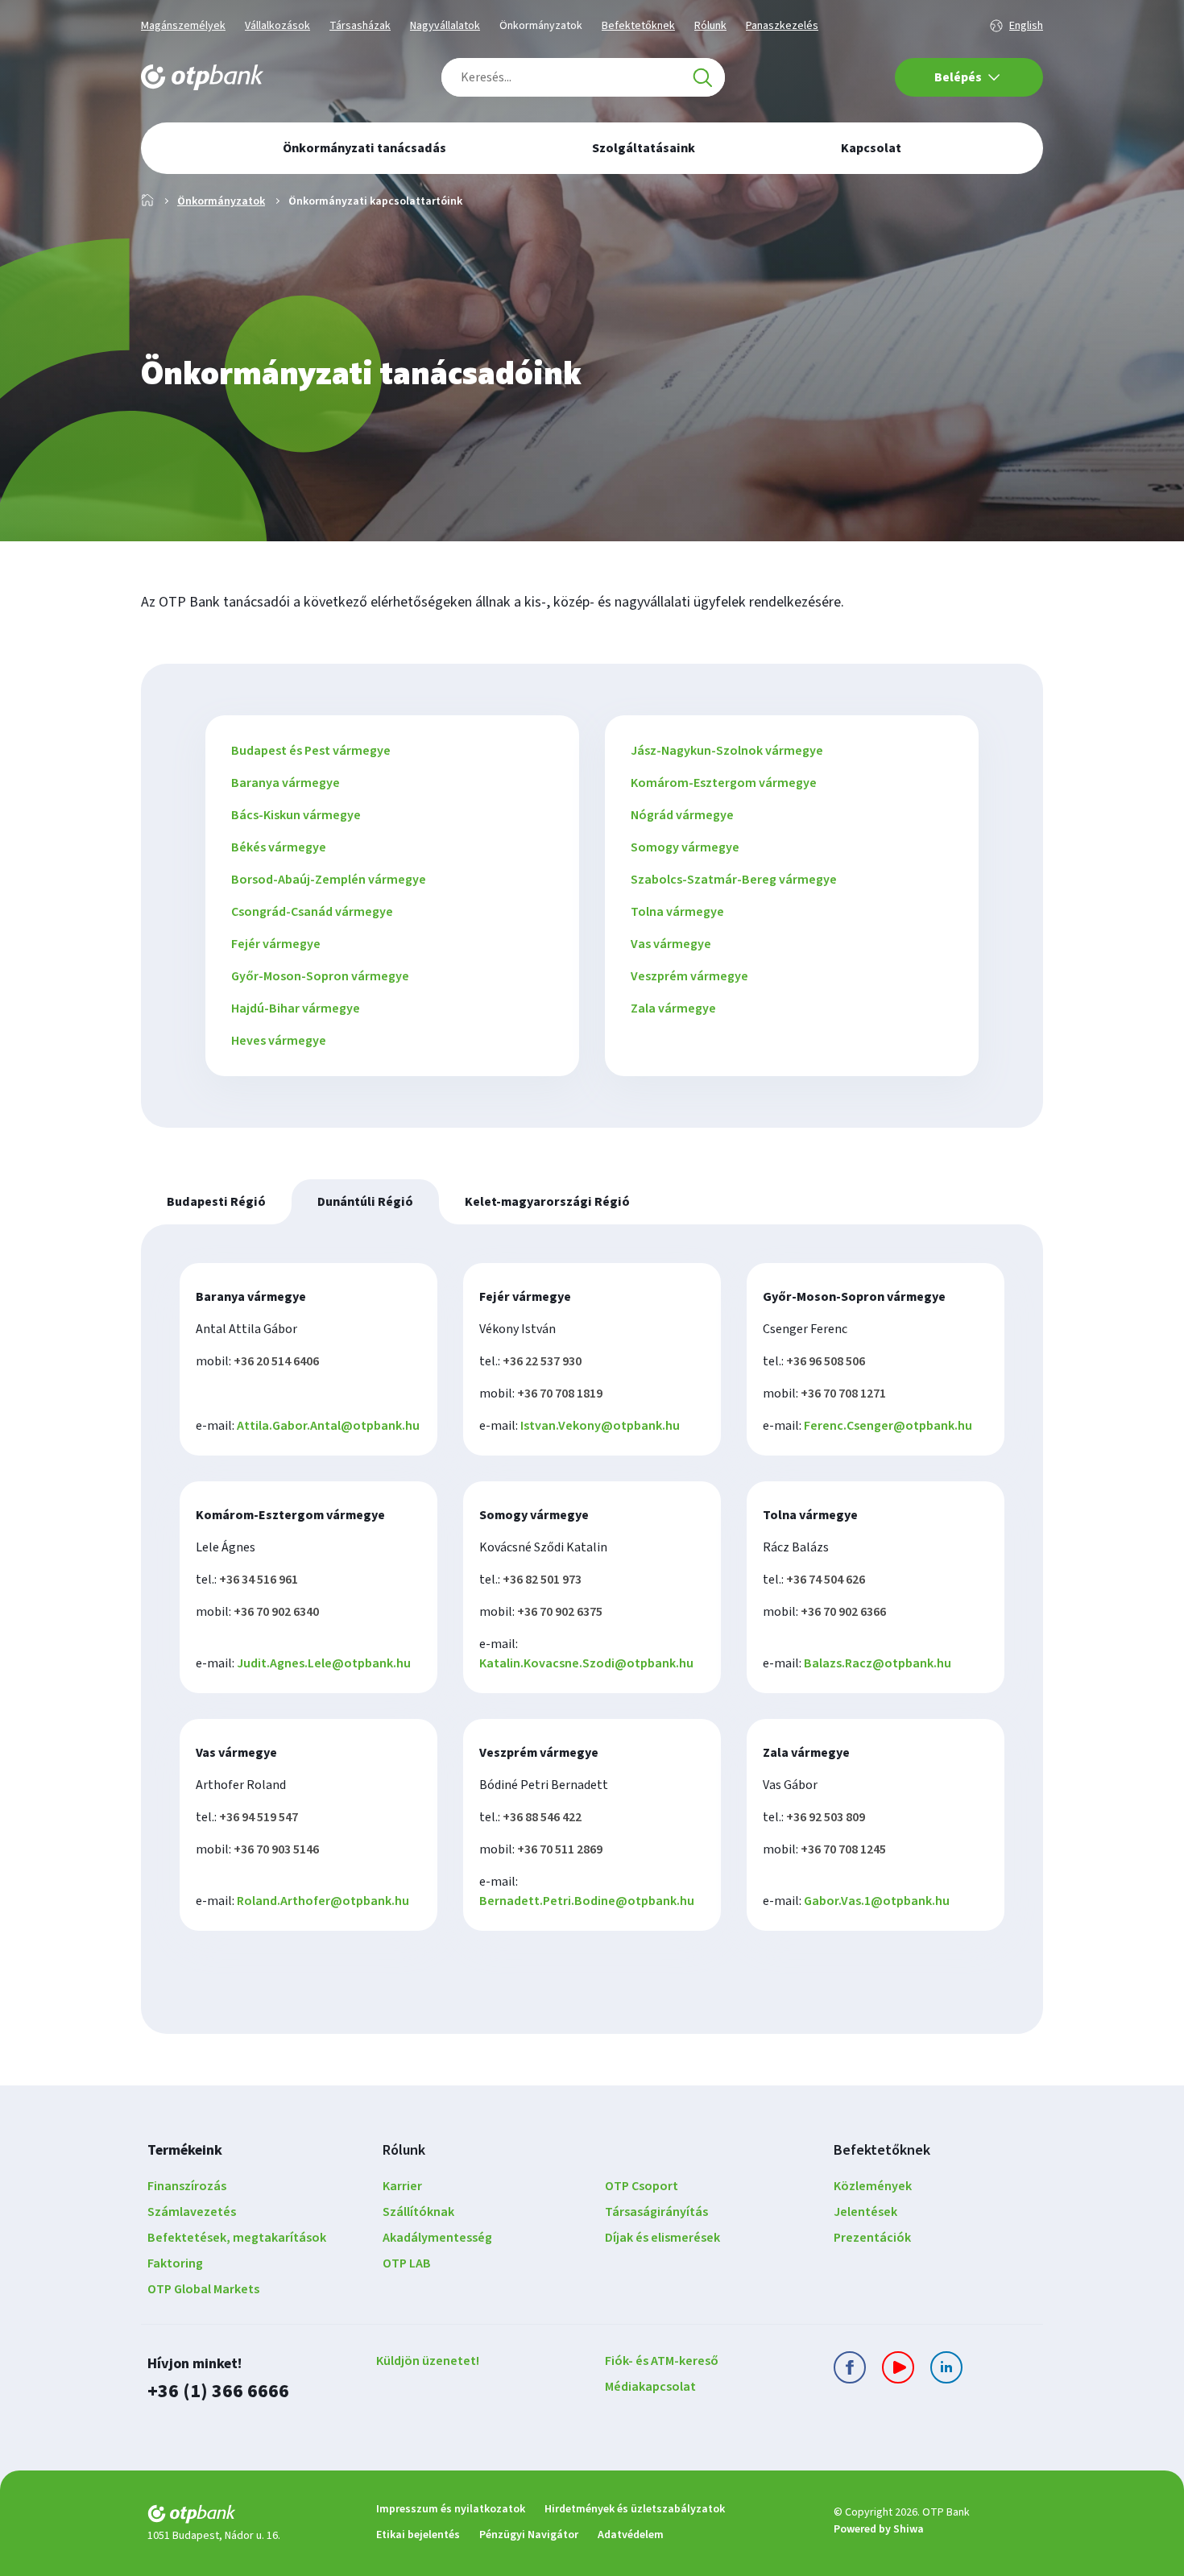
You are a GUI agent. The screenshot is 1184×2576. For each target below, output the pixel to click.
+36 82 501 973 (542, 1580)
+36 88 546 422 (542, 1817)
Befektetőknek (638, 26)
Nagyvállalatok (445, 26)
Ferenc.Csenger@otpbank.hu (888, 1426)
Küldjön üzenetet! (428, 2361)
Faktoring (175, 2263)
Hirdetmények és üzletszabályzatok (635, 2509)
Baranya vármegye (286, 783)
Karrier (402, 2186)
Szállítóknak (418, 2212)
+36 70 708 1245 (843, 1849)
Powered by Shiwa (879, 2529)
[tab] (216, 1202)
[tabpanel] (592, 1629)
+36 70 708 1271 (843, 1394)
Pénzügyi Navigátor (529, 2535)
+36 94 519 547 (259, 1817)
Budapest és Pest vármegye (311, 751)
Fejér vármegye (276, 944)
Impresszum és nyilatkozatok (451, 2509)
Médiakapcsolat (650, 2387)
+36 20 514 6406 (276, 1361)
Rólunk (710, 26)
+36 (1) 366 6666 (218, 2391)
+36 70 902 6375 (560, 1612)
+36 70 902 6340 (276, 1612)
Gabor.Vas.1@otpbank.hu (877, 1901)
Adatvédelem (631, 2535)
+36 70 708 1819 (560, 1394)
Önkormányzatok (541, 26)
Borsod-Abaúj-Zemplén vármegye (329, 880)
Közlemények (873, 2186)
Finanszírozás (187, 2186)
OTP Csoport (642, 2186)
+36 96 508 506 (826, 1361)
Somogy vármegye (685, 847)
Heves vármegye (279, 1041)
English (1026, 26)
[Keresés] (702, 77)
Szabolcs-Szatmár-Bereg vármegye (734, 880)
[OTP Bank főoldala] (202, 77)
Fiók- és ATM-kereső (662, 2361)
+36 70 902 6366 (843, 1612)
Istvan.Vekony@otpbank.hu (600, 1426)
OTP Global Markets (203, 2289)
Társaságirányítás (656, 2212)
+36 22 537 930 (542, 1361)
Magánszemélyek (183, 26)
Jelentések (865, 2212)
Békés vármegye (279, 847)
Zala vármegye (673, 1008)
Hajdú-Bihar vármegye (296, 1008)
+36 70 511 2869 (560, 1849)
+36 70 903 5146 (276, 1849)
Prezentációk (872, 2238)
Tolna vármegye (677, 912)
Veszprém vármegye (689, 976)
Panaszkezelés (782, 26)
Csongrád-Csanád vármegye (312, 912)
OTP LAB (407, 2263)
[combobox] (583, 77)
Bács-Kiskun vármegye (296, 815)
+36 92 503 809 (826, 1817)
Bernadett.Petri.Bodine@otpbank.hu (587, 1901)
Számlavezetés (192, 2212)
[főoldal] (249, 2517)
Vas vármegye (671, 944)
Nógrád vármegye (682, 815)
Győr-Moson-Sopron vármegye (320, 976)
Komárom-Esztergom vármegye (724, 783)
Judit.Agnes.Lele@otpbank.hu (324, 1663)
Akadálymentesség (437, 2238)
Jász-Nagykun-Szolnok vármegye (727, 751)
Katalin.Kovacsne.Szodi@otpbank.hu (586, 1663)
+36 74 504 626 (826, 1580)
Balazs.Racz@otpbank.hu (878, 1663)
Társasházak (360, 26)
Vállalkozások (277, 26)
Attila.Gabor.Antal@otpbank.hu (328, 1426)
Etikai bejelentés (418, 2535)
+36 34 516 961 (259, 1580)
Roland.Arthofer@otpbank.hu (323, 1901)
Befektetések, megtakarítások (237, 2238)
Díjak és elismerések (662, 2238)
